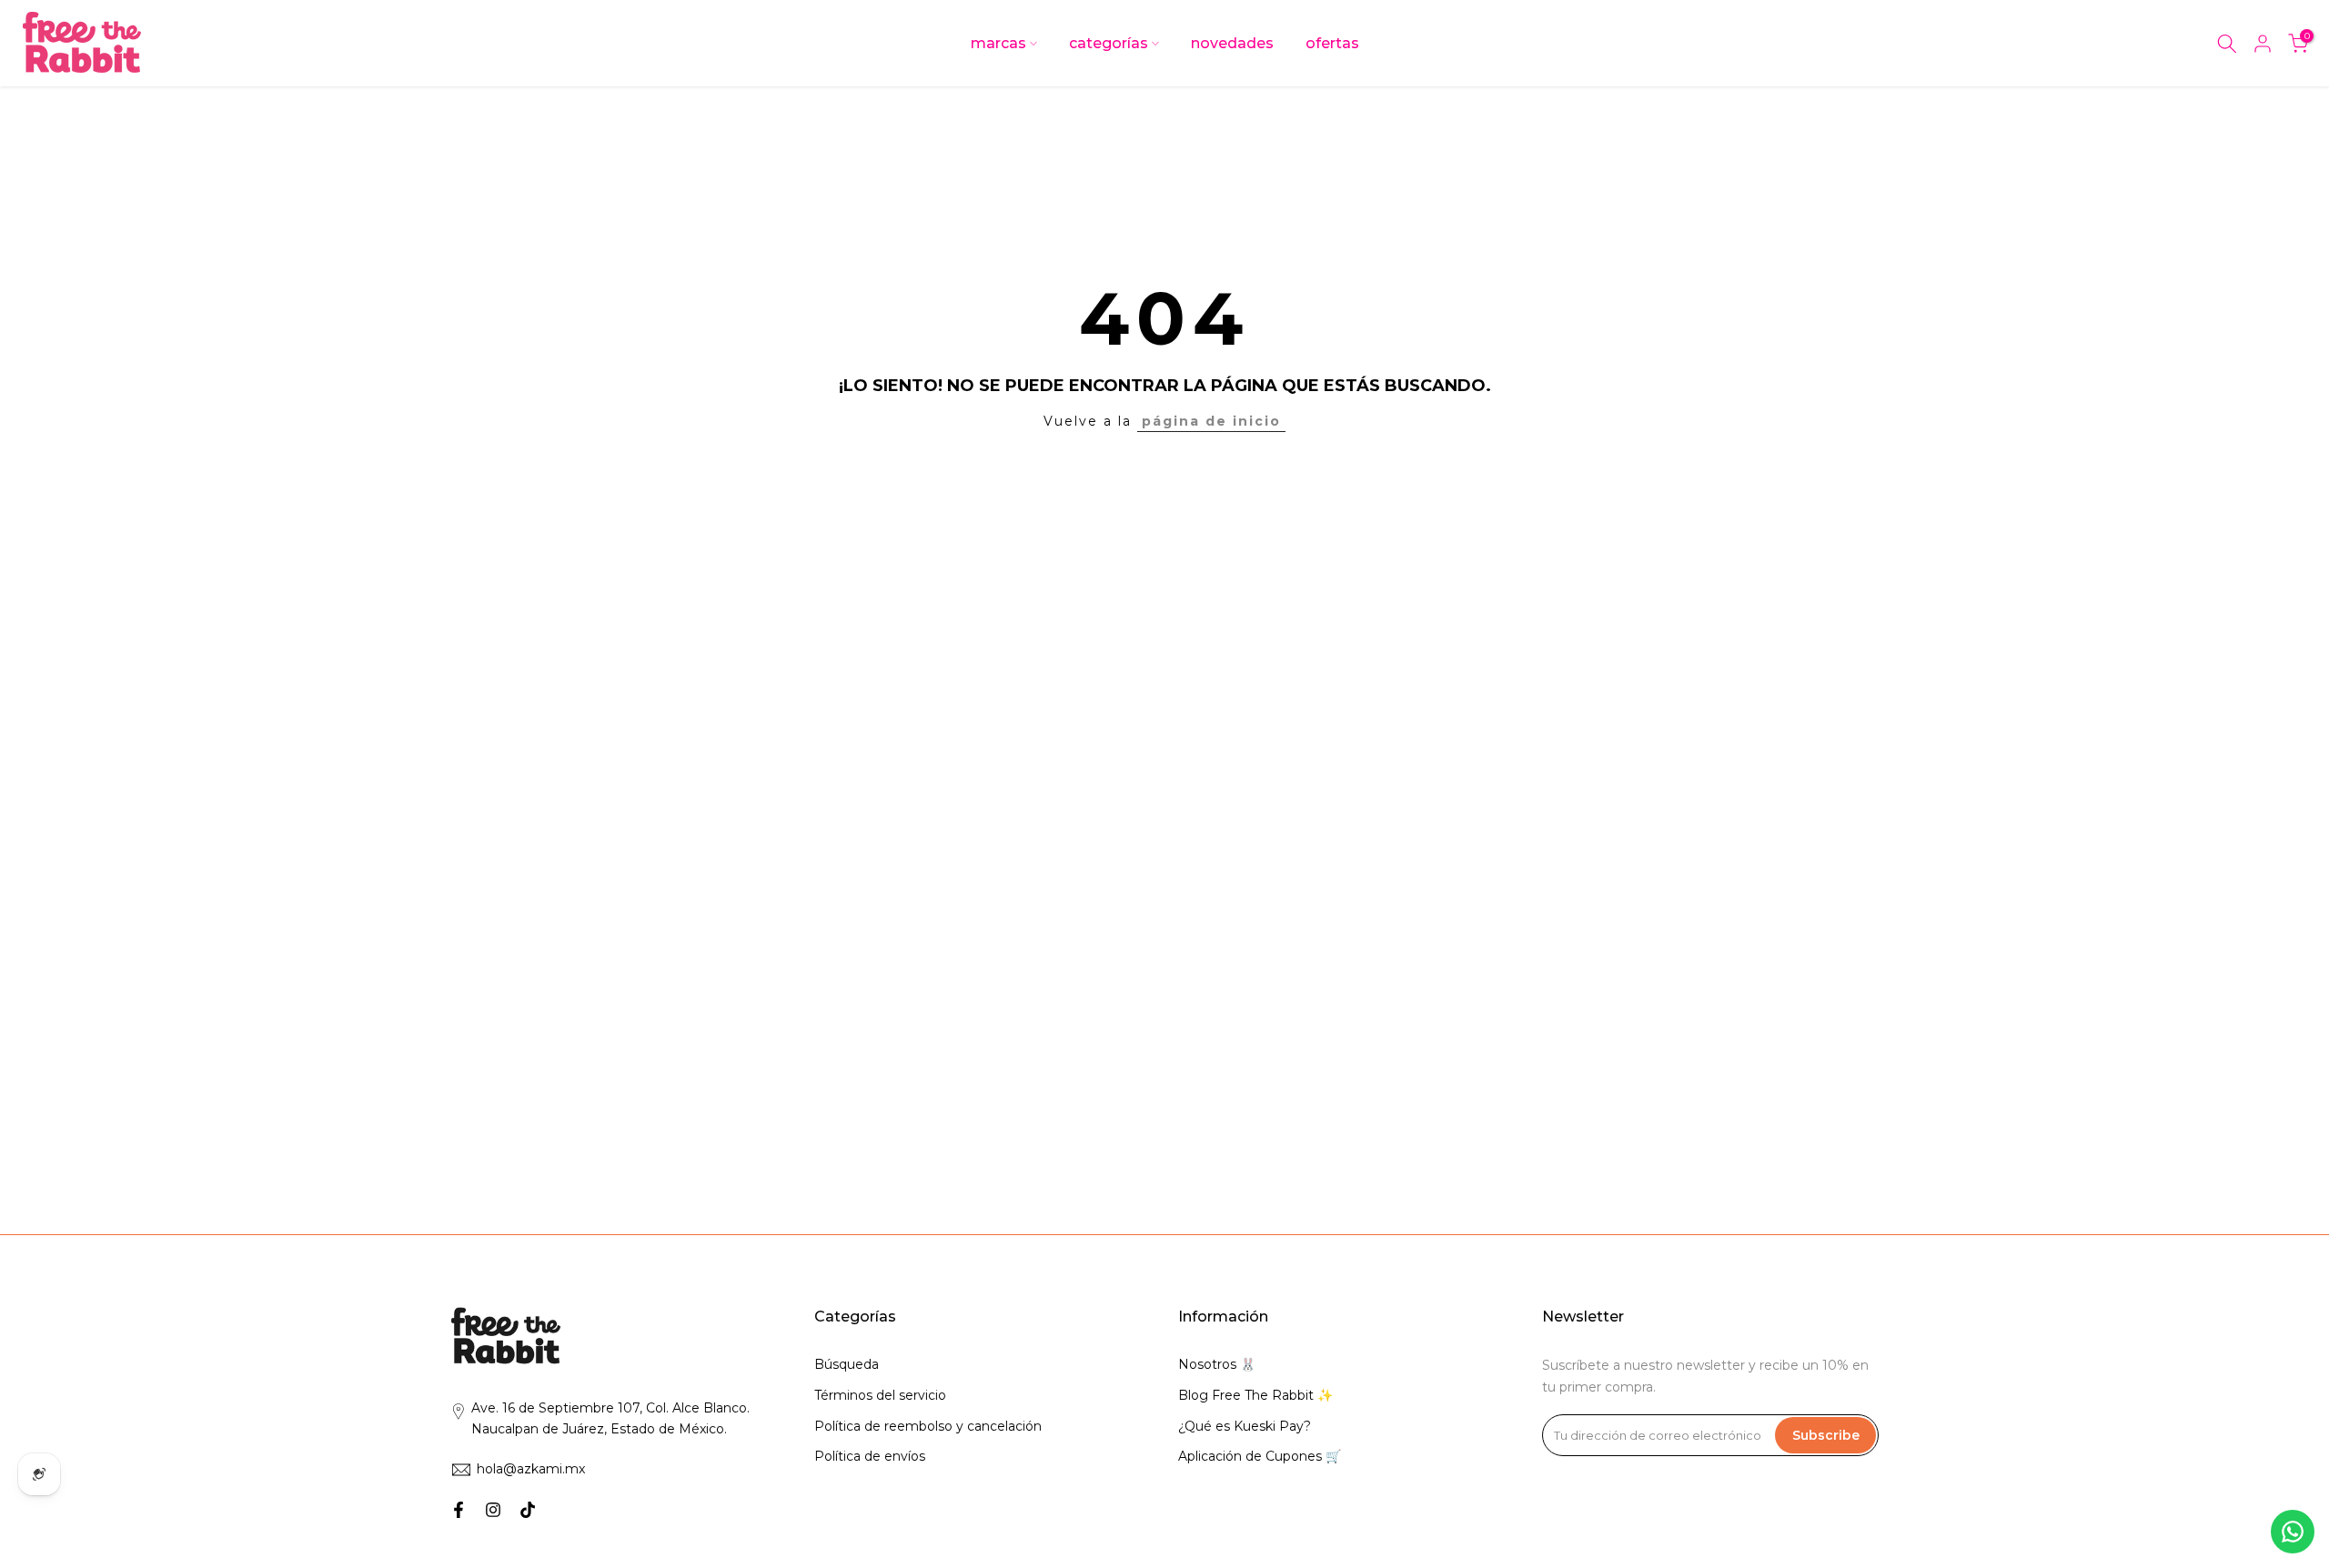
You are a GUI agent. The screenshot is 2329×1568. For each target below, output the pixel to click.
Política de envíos (870, 1456)
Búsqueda (847, 1364)
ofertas (1332, 43)
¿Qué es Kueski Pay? (1245, 1426)
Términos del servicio (880, 1395)
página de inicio (1211, 421)
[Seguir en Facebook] (459, 1510)
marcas (998, 43)
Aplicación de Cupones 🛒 (1260, 1456)
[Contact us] (2293, 1532)
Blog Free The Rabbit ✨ (1255, 1395)
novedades (1232, 43)
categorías (1109, 43)
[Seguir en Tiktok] (528, 1510)
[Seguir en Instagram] (493, 1510)
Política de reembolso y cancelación (928, 1426)
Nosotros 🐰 (1217, 1364)
